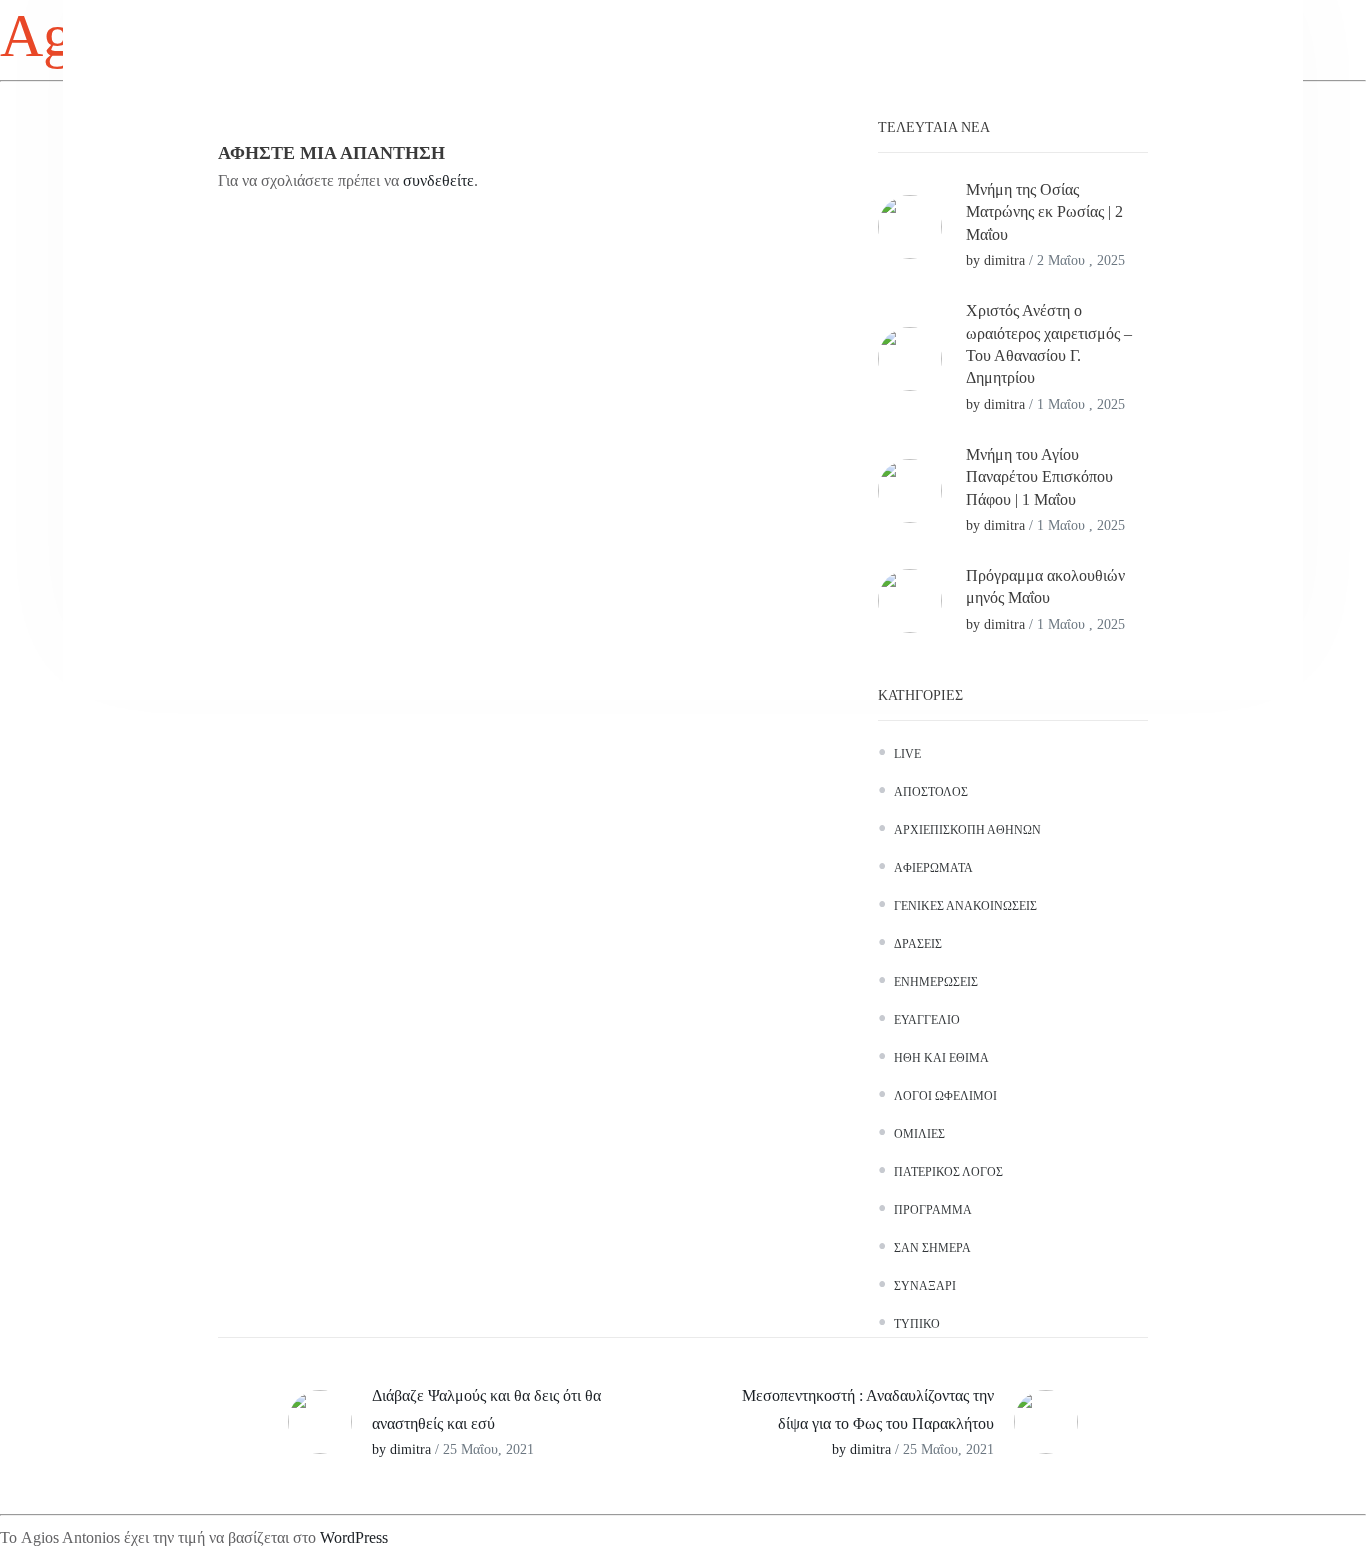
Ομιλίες (919, 1134)
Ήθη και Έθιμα (941, 1058)
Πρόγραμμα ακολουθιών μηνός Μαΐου (1045, 586)
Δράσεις (918, 944)
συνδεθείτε (438, 180)
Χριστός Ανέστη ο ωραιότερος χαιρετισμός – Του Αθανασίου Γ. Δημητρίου (1049, 344)
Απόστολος (931, 792)
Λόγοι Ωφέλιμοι (945, 1096)
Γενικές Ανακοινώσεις (965, 906)
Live (907, 754)
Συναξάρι (925, 1286)
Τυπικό (917, 1324)
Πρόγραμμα (933, 1210)
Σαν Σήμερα (932, 1248)
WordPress (354, 1537)
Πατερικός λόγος (948, 1172)
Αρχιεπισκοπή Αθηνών (967, 830)
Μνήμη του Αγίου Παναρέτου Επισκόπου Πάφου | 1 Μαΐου (1039, 477)
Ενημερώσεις (936, 982)
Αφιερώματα (933, 868)
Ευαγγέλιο (927, 1020)
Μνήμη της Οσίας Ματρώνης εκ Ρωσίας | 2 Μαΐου (1044, 212)
